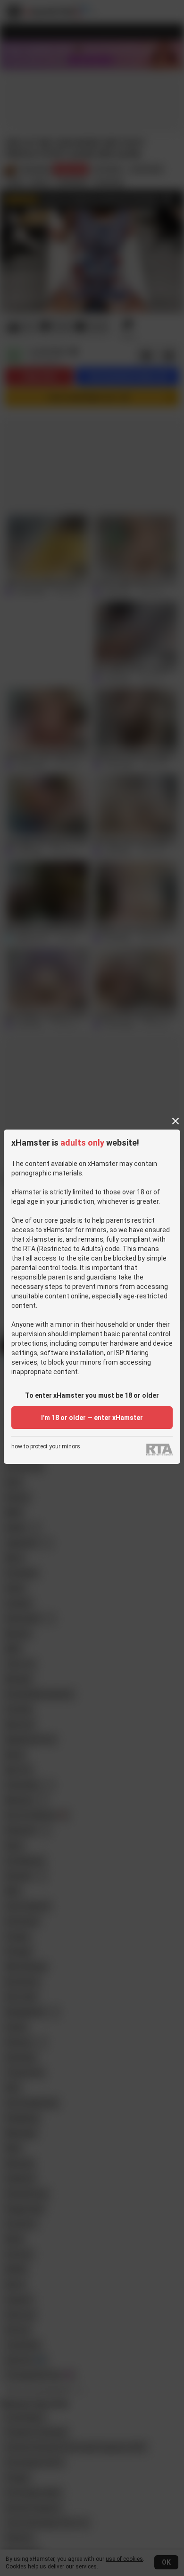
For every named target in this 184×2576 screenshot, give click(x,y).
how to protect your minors (46, 1447)
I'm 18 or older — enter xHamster (92, 1418)
